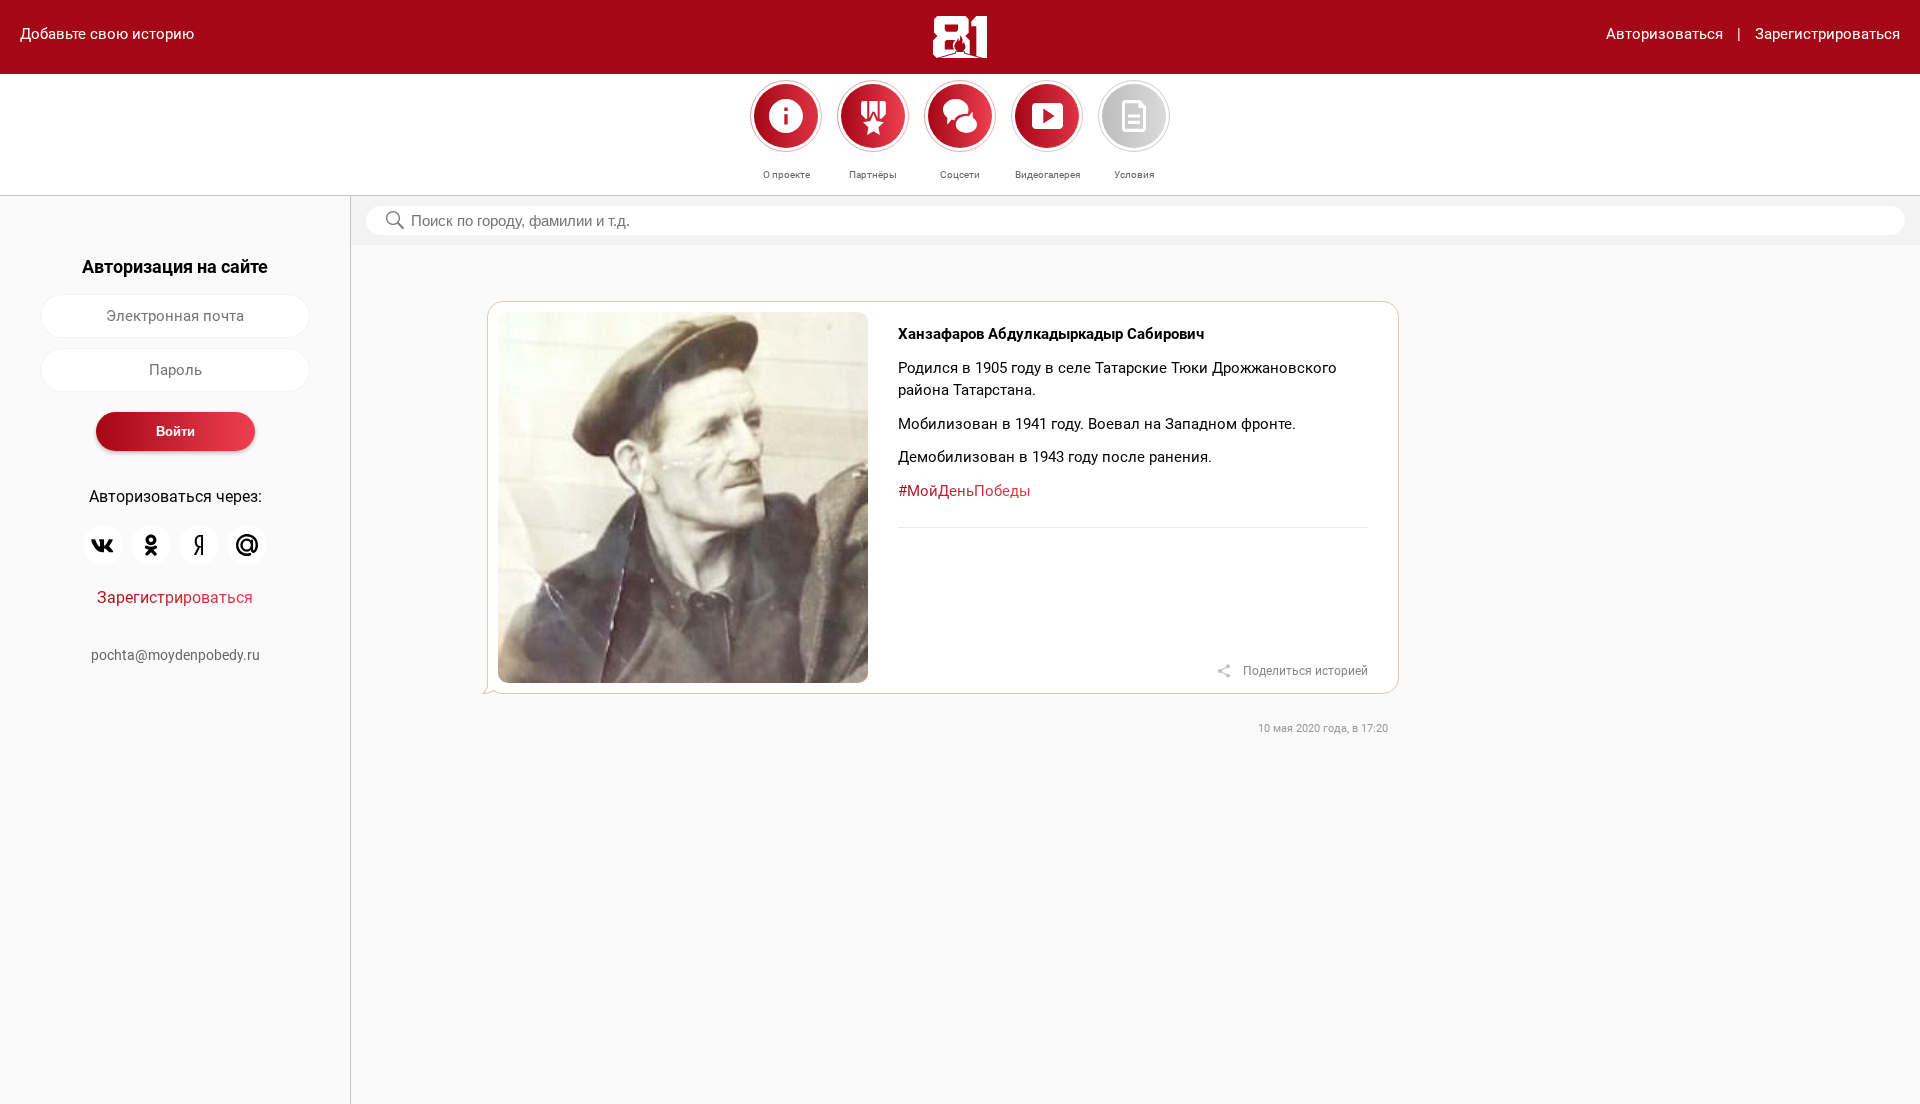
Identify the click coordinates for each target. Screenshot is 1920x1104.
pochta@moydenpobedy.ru (175, 655)
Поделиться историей (1305, 671)
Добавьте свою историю (107, 34)
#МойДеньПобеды (964, 491)
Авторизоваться (1664, 34)
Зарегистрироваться (1827, 34)
